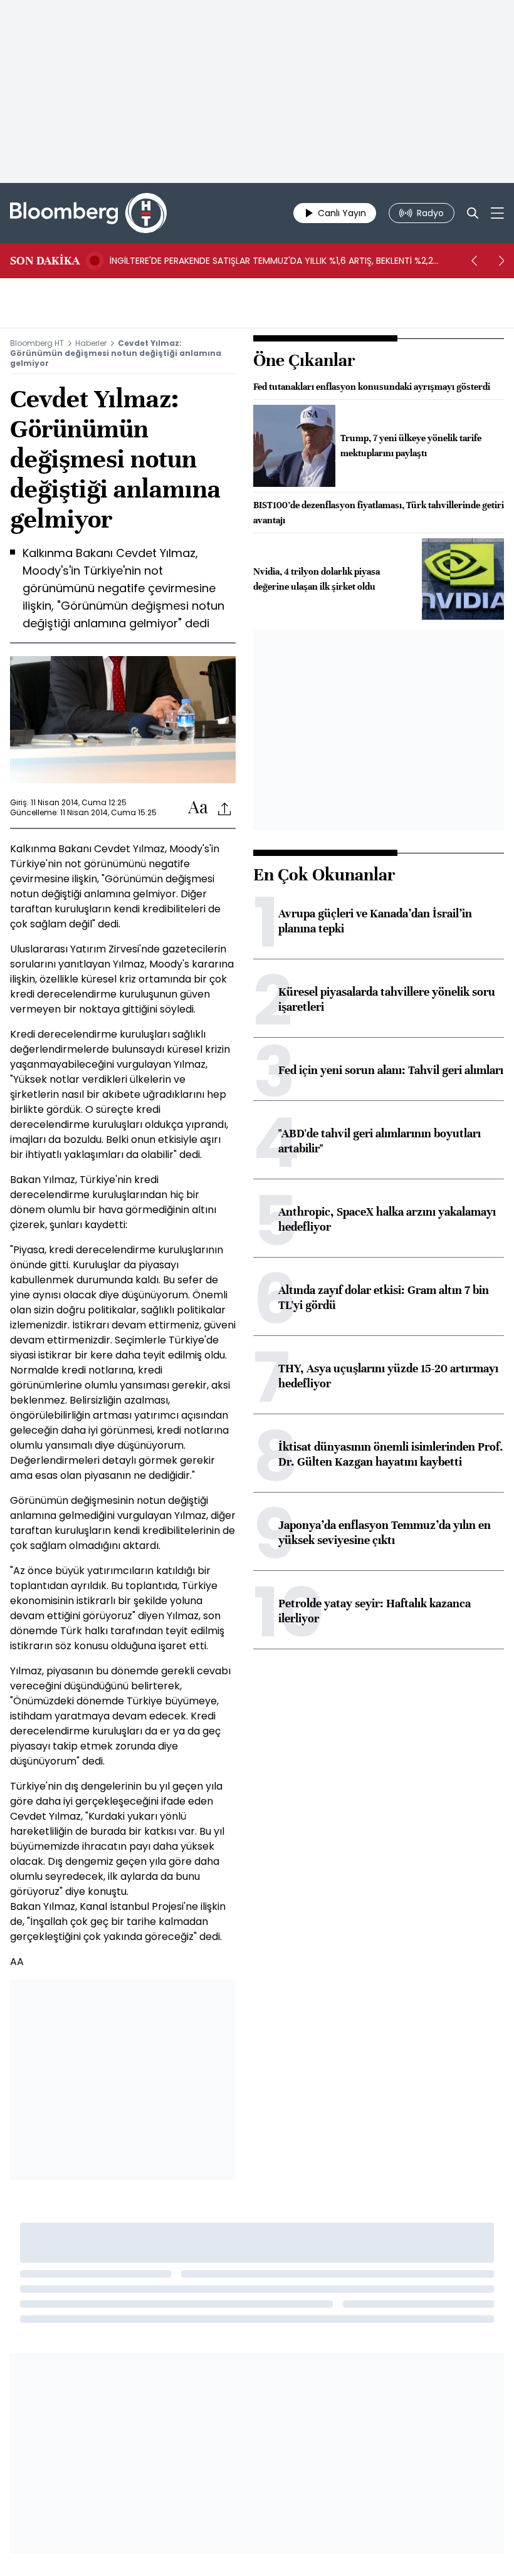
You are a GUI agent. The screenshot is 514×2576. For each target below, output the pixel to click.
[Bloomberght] (88, 213)
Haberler (91, 343)
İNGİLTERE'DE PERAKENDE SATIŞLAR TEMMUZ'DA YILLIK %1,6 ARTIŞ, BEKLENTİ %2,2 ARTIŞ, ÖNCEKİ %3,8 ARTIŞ (271, 261)
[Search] (473, 213)
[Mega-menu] (497, 213)
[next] (501, 261)
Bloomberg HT (37, 343)
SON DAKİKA (45, 261)
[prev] (474, 261)
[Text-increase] (198, 808)
